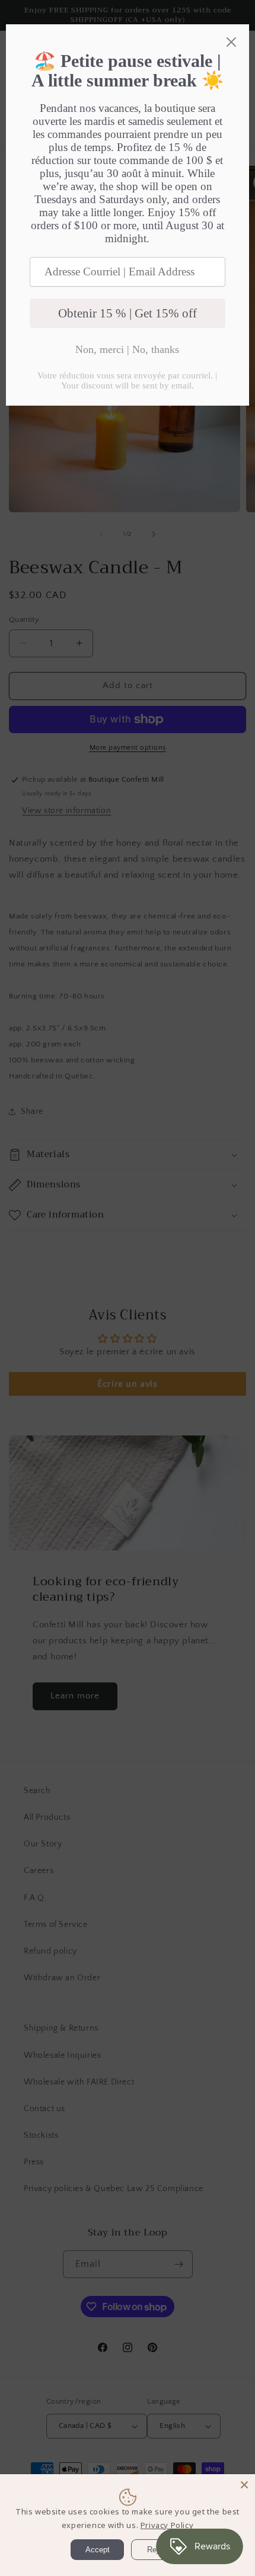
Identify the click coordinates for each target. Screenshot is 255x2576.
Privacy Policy (167, 2525)
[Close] (244, 2485)
